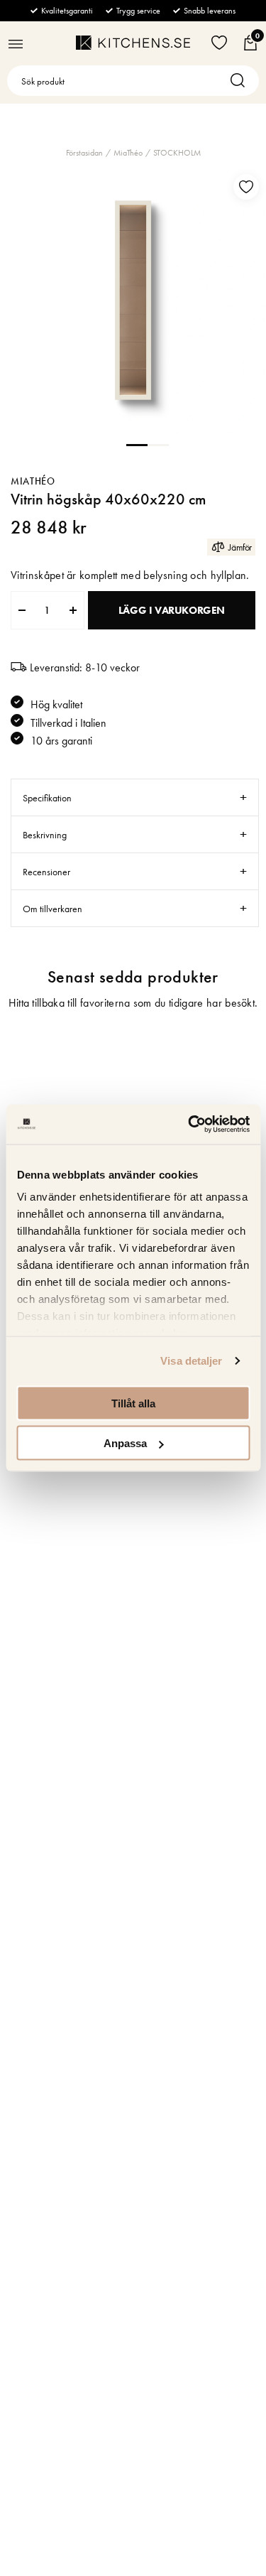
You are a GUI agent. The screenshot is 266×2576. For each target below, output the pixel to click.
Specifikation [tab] (47, 798)
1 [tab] (137, 444)
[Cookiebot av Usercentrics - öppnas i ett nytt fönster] (189, 1125)
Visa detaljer (191, 1361)
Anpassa (125, 1443)
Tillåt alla (133, 1403)
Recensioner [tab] (46, 872)
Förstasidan (84, 153)
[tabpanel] (133, 300)
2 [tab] (158, 444)
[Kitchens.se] (133, 43)
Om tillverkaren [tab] (52, 909)
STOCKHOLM (177, 153)
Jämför (240, 547)
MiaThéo (128, 153)
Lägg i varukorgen (172, 610)
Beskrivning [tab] (45, 835)
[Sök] (241, 81)
